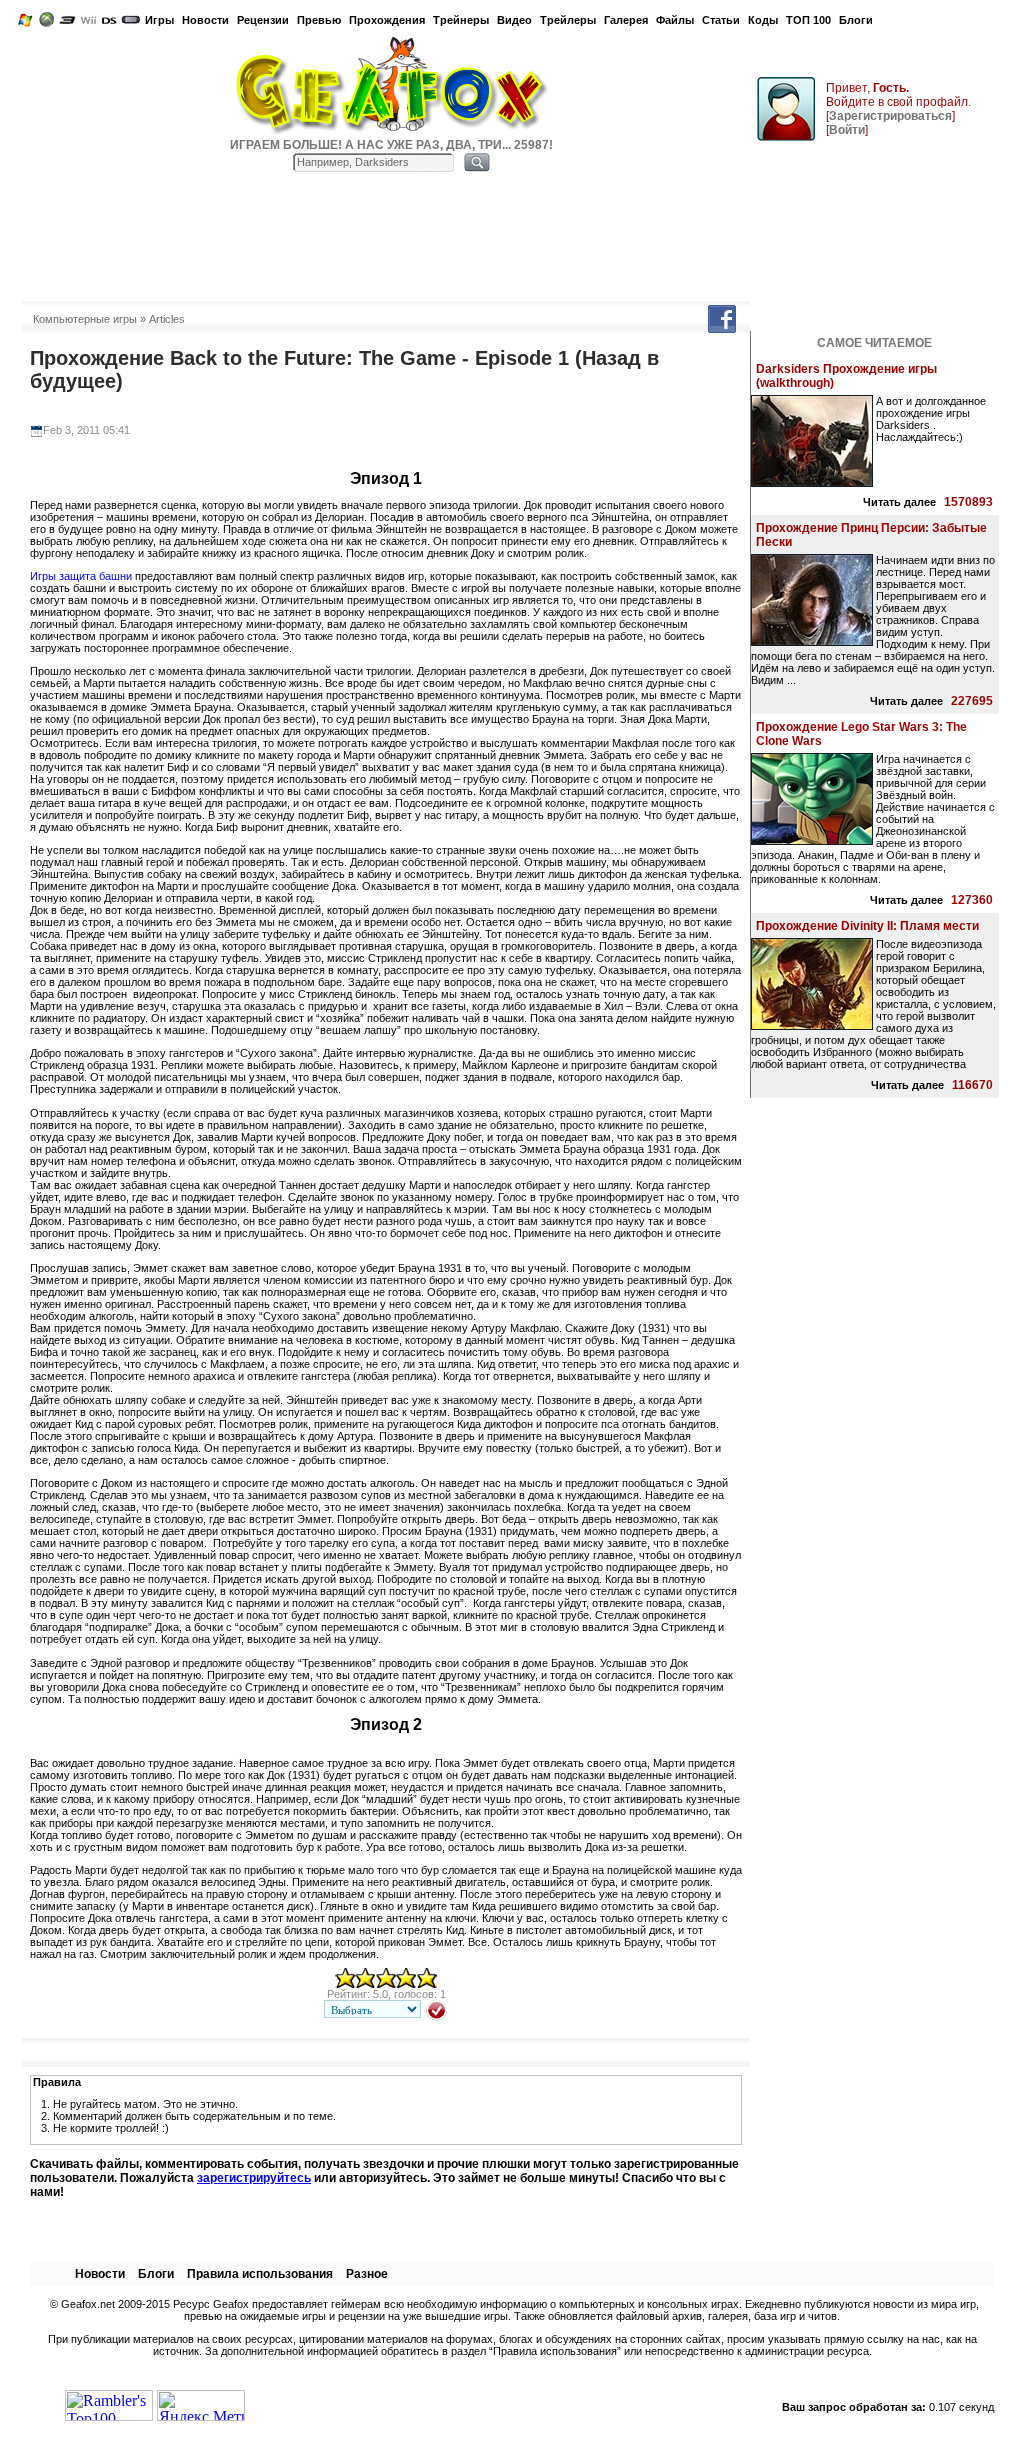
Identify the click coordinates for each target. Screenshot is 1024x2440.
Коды (763, 20)
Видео (514, 20)
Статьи (721, 20)
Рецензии (263, 20)
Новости (205, 20)
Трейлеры (568, 20)
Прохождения (387, 20)
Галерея (626, 20)
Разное (367, 2274)
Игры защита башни (81, 576)
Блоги (856, 20)
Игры (159, 20)
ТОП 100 (808, 20)
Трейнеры (461, 20)
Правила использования (260, 2274)
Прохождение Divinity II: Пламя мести (867, 926)
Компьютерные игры (85, 319)
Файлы (675, 20)
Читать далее (899, 502)
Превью (319, 20)
